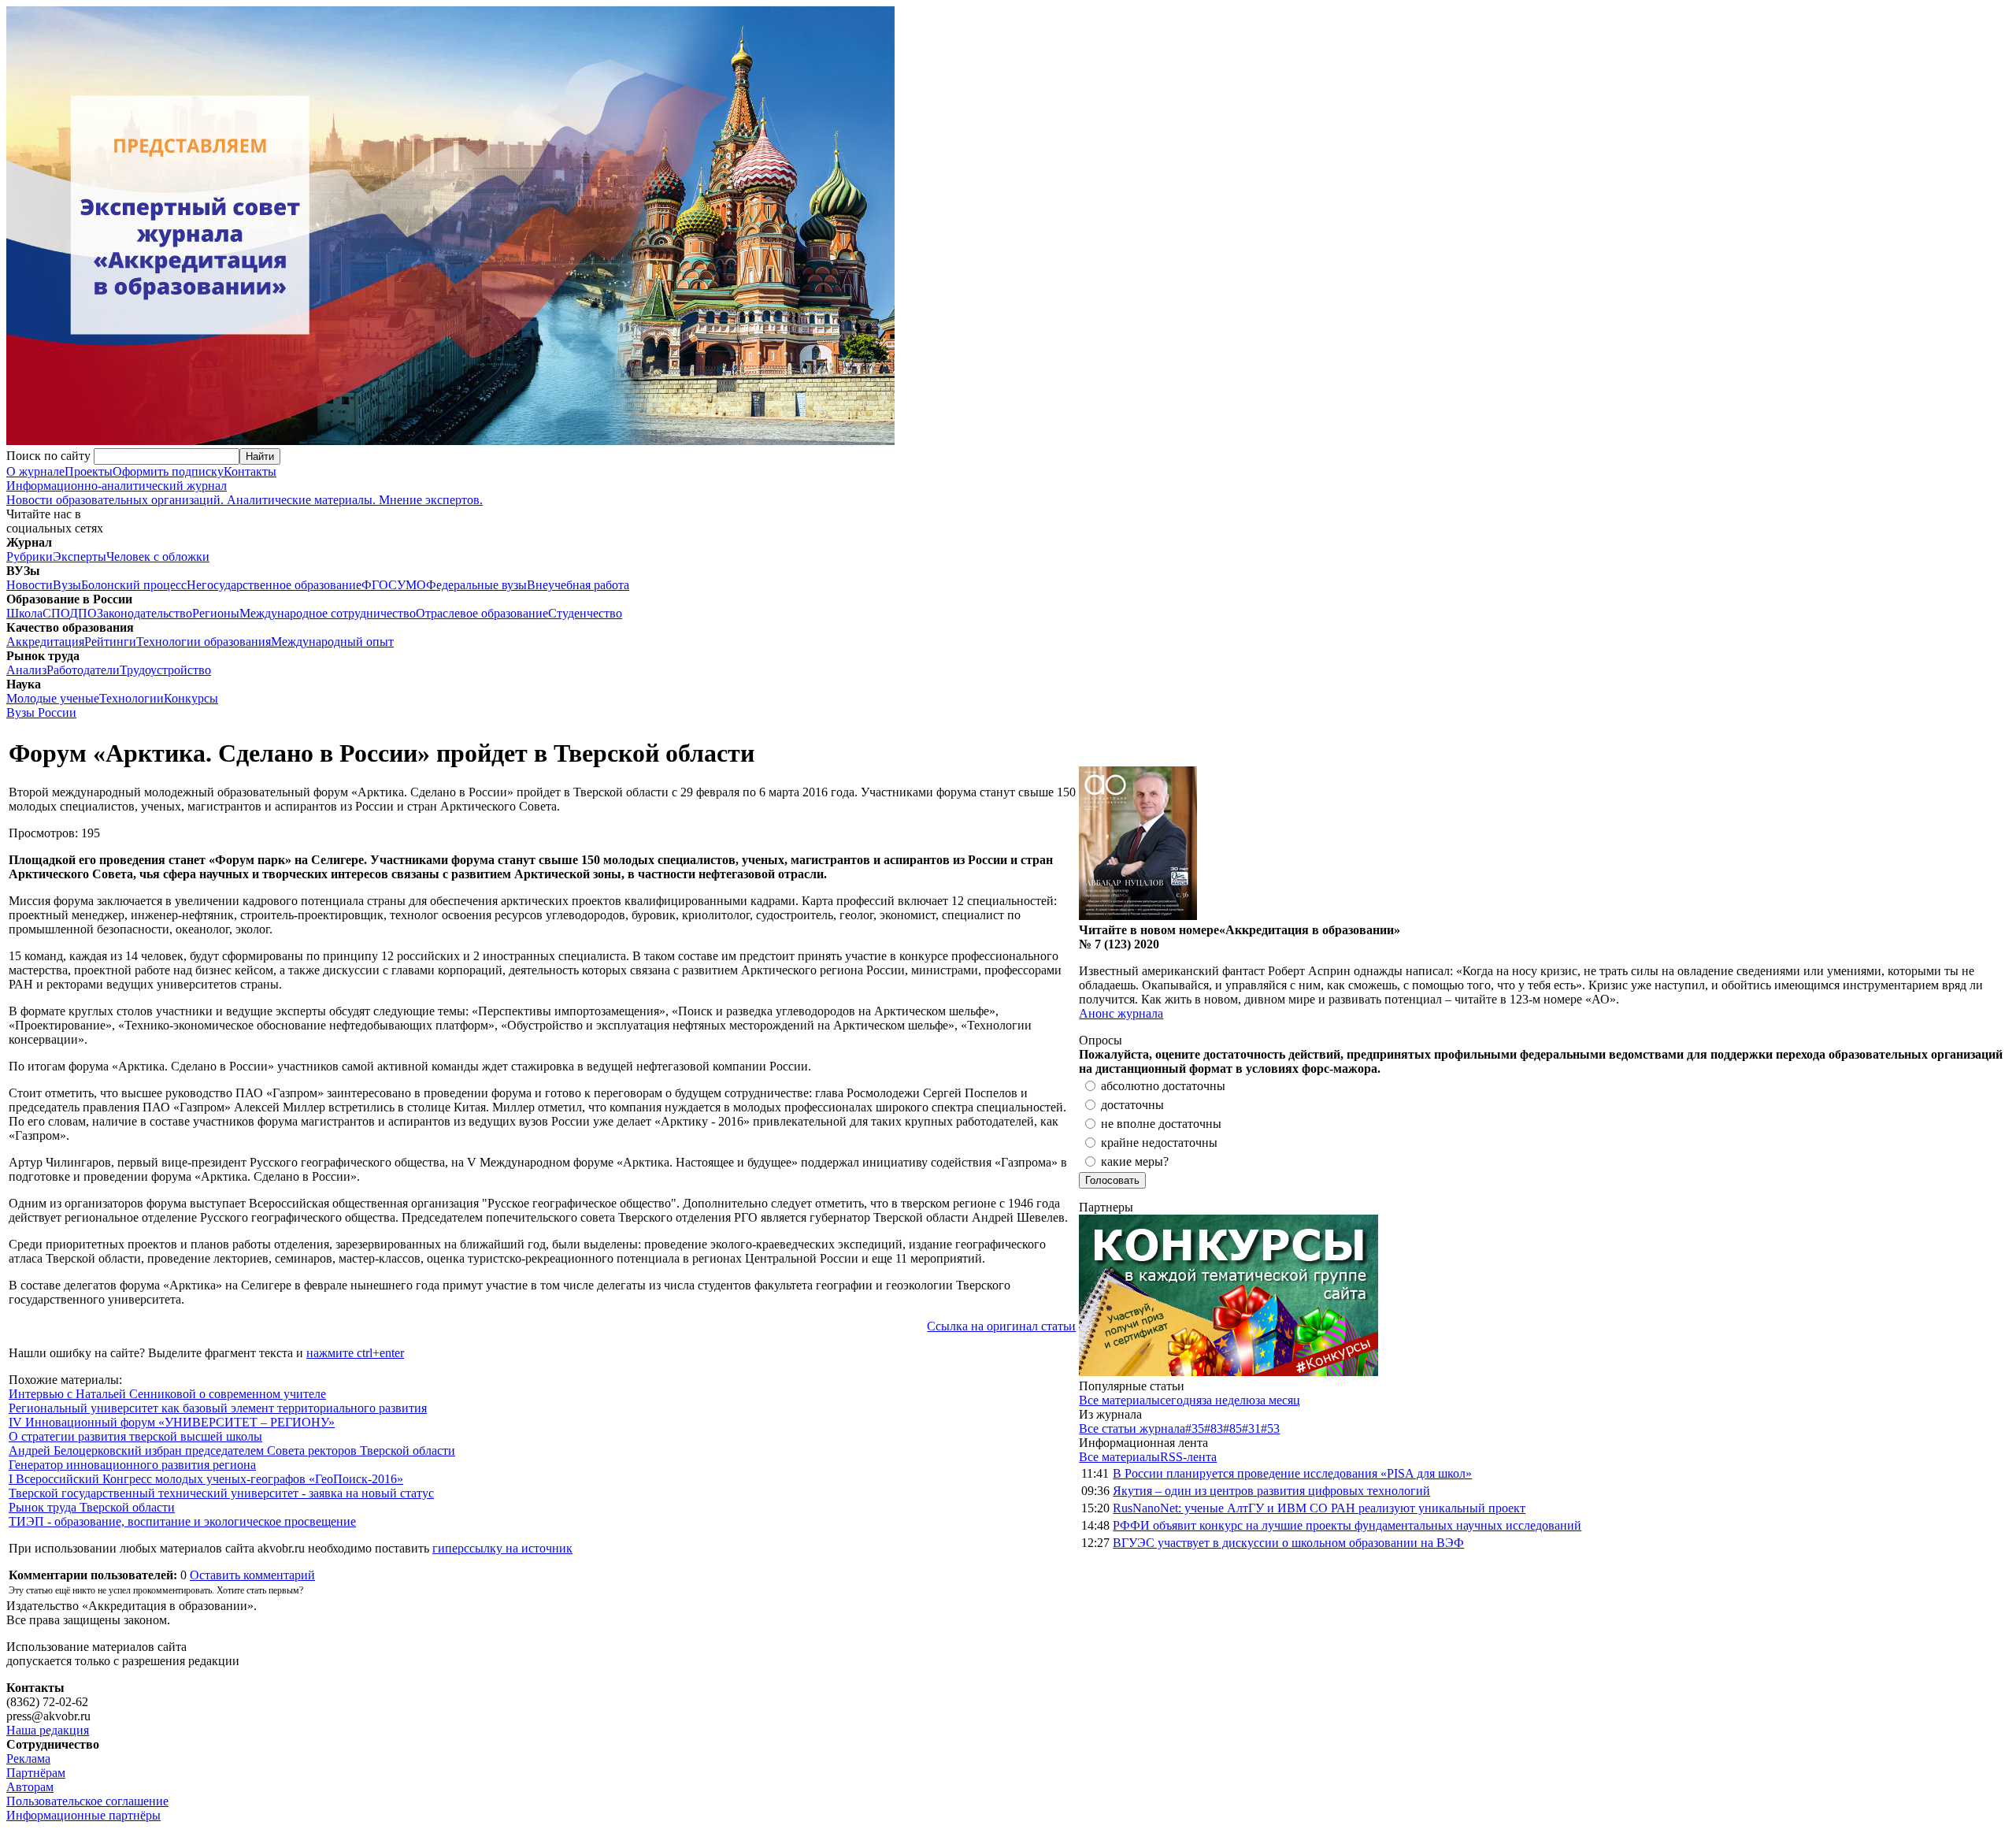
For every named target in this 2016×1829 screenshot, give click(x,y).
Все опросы (1976, 1040)
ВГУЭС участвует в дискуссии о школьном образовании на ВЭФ (1288, 1543)
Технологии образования (204, 642)
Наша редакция (48, 1730)
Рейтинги (110, 642)
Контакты (250, 471)
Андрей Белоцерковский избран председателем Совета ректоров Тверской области (232, 1451)
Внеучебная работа (578, 585)
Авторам (30, 1787)
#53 (1270, 1428)
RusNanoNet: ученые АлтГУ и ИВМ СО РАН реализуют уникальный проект (1319, 1508)
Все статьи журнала (1132, 1428)
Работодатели (83, 670)
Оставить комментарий (252, 1575)
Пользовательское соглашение (87, 1801)
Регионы (216, 613)
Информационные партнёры (83, 1815)
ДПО (83, 613)
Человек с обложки (158, 556)
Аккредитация (45, 642)
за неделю (1228, 1400)
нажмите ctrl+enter (355, 1353)
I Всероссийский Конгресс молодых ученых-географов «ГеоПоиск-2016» (206, 1479)
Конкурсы (191, 698)
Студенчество (585, 613)
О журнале (35, 471)
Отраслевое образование (482, 613)
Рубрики (30, 556)
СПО (56, 613)
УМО (411, 585)
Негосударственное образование (274, 585)
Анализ (26, 670)
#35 (1195, 1428)
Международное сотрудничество (328, 613)
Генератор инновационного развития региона (132, 1465)
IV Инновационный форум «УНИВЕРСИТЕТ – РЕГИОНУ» (172, 1422)
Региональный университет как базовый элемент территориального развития (218, 1408)
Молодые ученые (53, 698)
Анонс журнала (1121, 1013)
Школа (24, 613)
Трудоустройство (165, 670)
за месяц (1278, 1400)
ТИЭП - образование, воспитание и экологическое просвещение (182, 1521)
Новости (30, 585)
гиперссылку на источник (502, 1548)
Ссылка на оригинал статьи (1001, 1326)
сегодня (1181, 1400)
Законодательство (145, 613)
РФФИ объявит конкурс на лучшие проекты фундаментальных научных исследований (1347, 1525)
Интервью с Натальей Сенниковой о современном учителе (167, 1394)
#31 (1251, 1428)
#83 (1214, 1428)
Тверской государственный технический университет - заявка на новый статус (221, 1493)
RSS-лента (1188, 1457)
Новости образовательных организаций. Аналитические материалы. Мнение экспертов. (245, 493)
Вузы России (41, 712)
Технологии (132, 698)
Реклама (28, 1759)
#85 (1232, 1428)
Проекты (89, 471)
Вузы (67, 585)
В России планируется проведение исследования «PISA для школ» (1292, 1473)
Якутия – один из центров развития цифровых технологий (1271, 1491)
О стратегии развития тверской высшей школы (135, 1436)
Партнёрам (36, 1773)
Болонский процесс (134, 585)
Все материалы (1119, 1400)
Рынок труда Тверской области (92, 1507)
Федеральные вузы (476, 585)
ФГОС (379, 585)
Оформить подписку (168, 471)
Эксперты (80, 556)
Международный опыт (332, 642)
